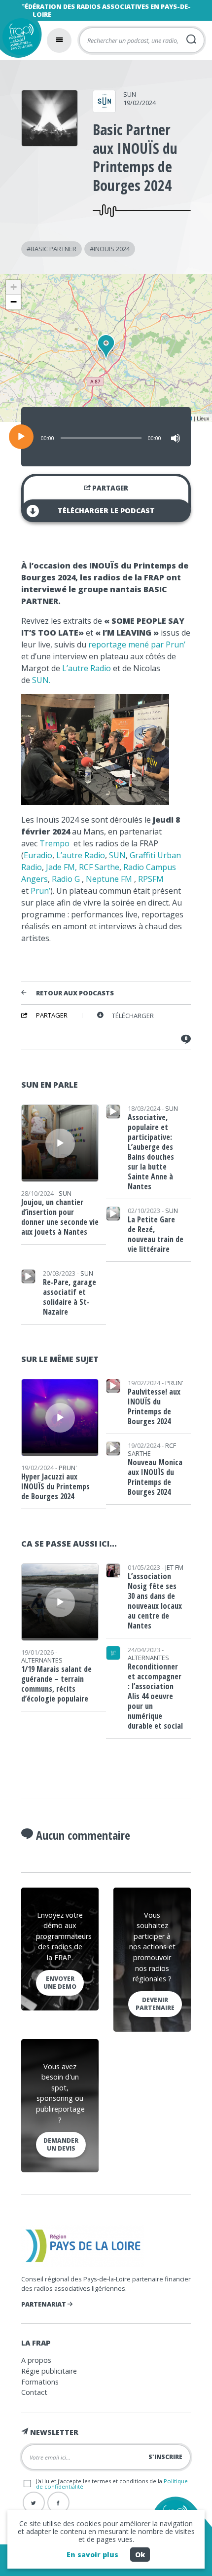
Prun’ (40, 891)
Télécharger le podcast (106, 511)
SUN (130, 94)
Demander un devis (61, 2144)
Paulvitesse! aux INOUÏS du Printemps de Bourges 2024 (154, 1406)
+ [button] (14, 287)
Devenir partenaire (155, 2004)
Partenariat (44, 2304)
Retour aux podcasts (75, 993)
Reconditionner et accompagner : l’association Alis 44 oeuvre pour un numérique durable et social (155, 1696)
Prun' (68, 1468)
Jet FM (174, 1567)
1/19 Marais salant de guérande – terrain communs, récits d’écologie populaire (56, 1684)
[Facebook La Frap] (58, 2503)
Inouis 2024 (112, 249)
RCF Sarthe (99, 867)
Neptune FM (109, 879)
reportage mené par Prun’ (137, 644)
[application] (106, 437)
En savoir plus (92, 2555)
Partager (109, 488)
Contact (34, 2392)
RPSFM (151, 879)
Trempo (55, 843)
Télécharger (133, 1016)
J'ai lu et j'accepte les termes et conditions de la (112, 2484)
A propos (36, 2360)
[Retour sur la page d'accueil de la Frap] (18, 39)
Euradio (38, 855)
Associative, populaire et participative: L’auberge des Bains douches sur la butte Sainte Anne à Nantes (151, 1152)
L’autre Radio (87, 668)
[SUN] (104, 110)
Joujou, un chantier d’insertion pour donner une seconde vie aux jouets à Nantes (60, 1217)
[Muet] (176, 438)
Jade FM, (61, 867)
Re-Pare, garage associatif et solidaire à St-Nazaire (70, 1297)
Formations (40, 2382)
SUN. (41, 680)
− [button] (14, 302)
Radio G (66, 879)
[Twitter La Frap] (34, 2503)
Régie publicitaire (49, 2371)
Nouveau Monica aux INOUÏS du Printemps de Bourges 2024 (155, 1477)
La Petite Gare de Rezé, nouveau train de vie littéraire (156, 1234)
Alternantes (42, 1660)
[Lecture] (21, 437)
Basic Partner (53, 249)
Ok (140, 2555)
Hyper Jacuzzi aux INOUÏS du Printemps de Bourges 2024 (55, 1486)
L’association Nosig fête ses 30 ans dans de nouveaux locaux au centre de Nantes (155, 1601)
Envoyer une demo (60, 1983)
